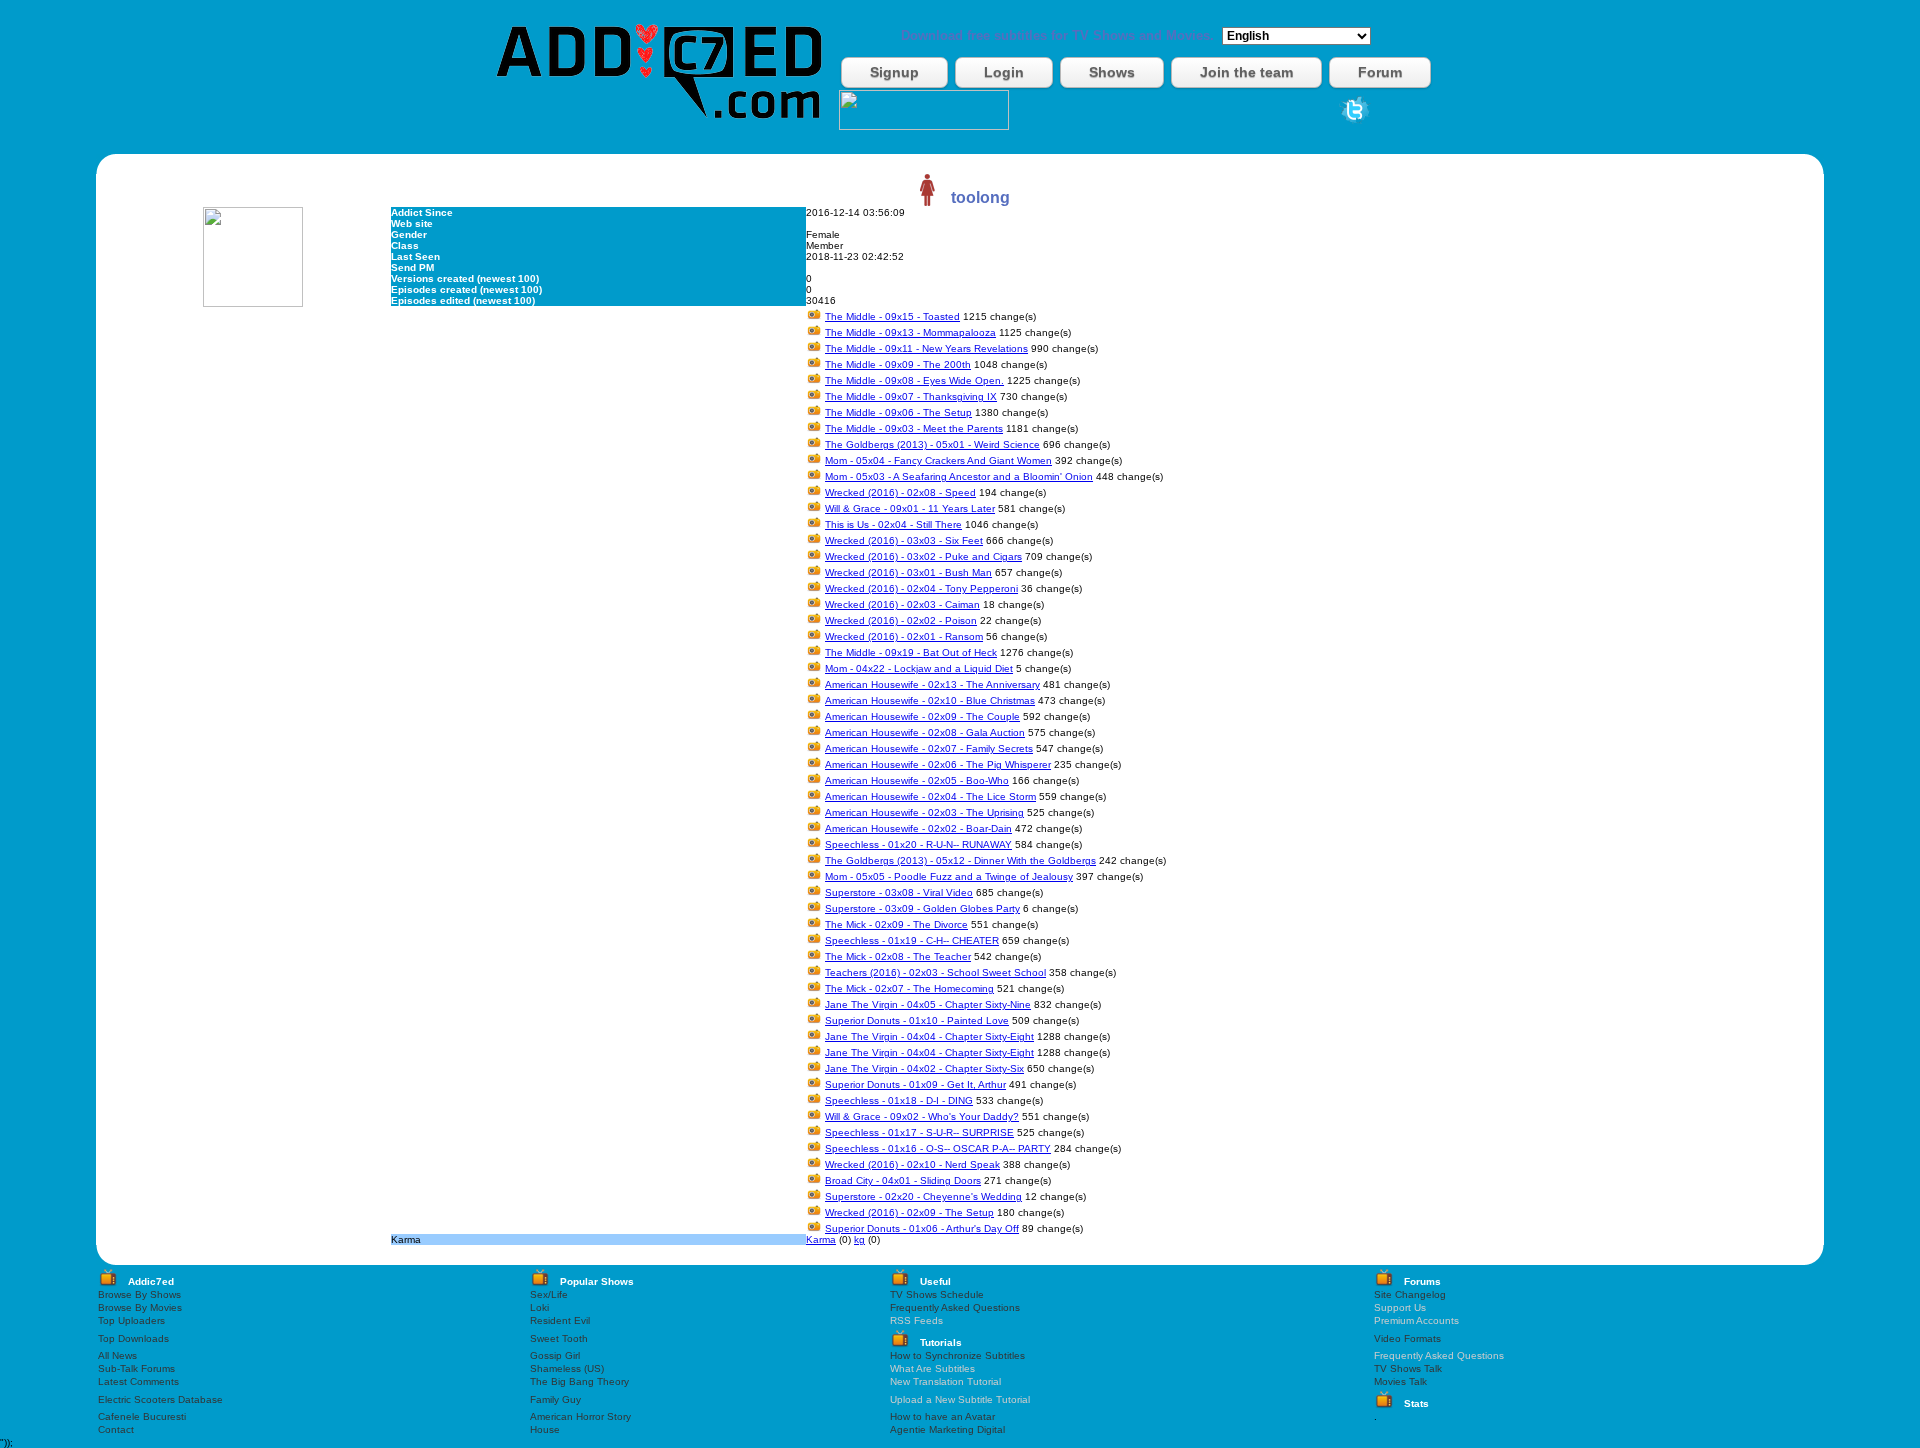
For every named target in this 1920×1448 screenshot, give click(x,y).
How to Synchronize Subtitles (957, 1355)
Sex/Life (549, 1294)
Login (1004, 72)
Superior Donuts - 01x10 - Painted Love (917, 1020)
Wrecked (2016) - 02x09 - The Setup (909, 1212)
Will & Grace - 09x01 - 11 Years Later (910, 508)
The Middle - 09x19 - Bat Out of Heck (911, 652)
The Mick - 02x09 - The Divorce (896, 924)
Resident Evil (560, 1320)
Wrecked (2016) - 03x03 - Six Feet (904, 540)
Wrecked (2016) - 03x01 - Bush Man (908, 572)
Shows (1112, 72)
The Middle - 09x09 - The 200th (898, 364)
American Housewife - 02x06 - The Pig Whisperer (938, 764)
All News (117, 1355)
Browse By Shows (139, 1294)
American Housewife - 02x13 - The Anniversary (932, 684)
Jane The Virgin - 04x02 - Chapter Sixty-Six (924, 1068)
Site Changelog (1410, 1294)
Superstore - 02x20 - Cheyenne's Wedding (923, 1196)
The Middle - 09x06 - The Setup (898, 412)
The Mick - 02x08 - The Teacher (898, 956)
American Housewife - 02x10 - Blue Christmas (930, 700)
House (545, 1429)
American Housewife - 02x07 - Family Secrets (929, 748)
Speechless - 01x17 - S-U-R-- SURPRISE (919, 1132)
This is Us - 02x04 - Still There (893, 524)
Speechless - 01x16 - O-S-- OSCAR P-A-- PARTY (938, 1148)
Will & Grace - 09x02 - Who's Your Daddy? (922, 1116)
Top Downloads (133, 1338)
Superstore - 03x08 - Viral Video (899, 892)
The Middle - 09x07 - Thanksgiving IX (911, 396)
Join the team (1246, 72)
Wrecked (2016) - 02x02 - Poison (901, 620)
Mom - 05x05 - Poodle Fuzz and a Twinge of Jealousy (949, 876)
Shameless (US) (567, 1368)
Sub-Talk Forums (136, 1368)
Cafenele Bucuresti (142, 1416)
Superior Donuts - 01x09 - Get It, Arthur (915, 1084)
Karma (821, 1239)
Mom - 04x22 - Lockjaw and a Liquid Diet (919, 668)
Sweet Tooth (559, 1338)
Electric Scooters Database (160, 1399)
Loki (539, 1307)
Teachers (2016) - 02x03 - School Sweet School (935, 972)
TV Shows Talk (1408, 1368)
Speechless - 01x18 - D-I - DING (899, 1100)
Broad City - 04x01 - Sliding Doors (903, 1180)
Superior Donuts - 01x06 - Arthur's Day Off (922, 1228)
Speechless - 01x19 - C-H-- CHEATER (912, 940)
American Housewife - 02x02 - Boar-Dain (918, 828)
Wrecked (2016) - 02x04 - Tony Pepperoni (921, 588)
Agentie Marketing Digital (947, 1429)
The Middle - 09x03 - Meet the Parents (914, 428)
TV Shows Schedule (937, 1294)
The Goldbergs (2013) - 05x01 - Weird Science (932, 444)
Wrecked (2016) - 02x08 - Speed (900, 492)
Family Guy (555, 1399)
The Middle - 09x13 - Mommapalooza (910, 332)
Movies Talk (1400, 1381)
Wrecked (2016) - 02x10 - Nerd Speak (912, 1164)
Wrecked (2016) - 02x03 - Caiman (902, 604)
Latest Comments (138, 1381)
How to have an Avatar (942, 1416)
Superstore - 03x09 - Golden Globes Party (922, 908)
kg (859, 1239)
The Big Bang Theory (579, 1381)
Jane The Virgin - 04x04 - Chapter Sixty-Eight (929, 1036)
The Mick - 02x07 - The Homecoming (909, 988)
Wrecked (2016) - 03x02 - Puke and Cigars (923, 556)
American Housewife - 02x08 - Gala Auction (925, 732)
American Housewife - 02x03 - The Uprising (924, 812)
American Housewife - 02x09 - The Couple (922, 716)
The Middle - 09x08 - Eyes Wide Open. (914, 380)
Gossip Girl (555, 1355)
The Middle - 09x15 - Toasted (892, 316)
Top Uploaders (131, 1320)
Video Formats (1407, 1338)
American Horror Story (580, 1416)
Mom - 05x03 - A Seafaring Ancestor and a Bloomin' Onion (959, 476)
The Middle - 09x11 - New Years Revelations (926, 348)
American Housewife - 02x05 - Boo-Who (917, 780)
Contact (116, 1429)
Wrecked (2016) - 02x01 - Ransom (904, 636)
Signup (894, 72)
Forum (1380, 72)
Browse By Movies (140, 1307)
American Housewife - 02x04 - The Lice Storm (930, 796)
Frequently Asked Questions (955, 1307)
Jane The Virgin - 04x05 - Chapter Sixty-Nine (928, 1004)
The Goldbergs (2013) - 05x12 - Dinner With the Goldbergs (960, 860)
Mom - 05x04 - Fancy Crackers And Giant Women (938, 460)
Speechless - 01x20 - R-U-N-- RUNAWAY (918, 844)
